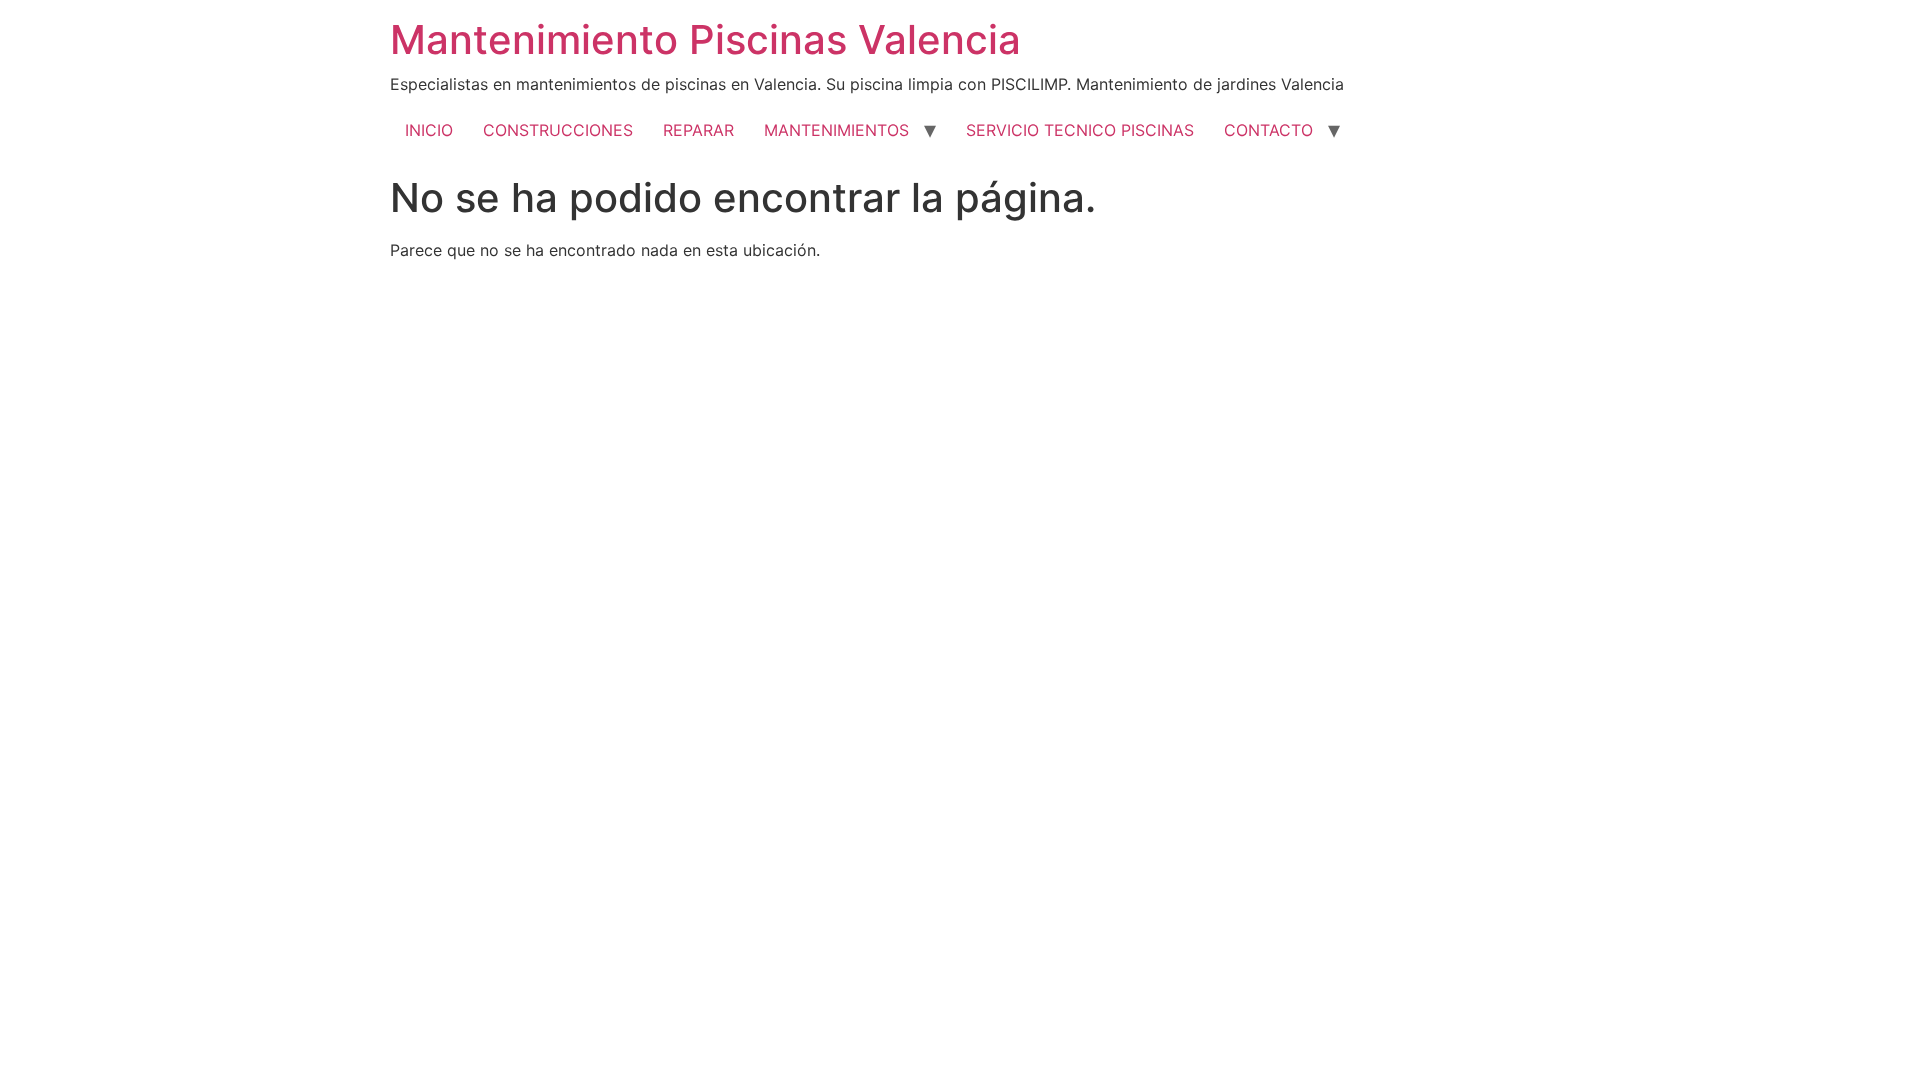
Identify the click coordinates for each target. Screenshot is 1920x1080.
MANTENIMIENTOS (836, 130)
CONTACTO (1268, 130)
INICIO (429, 130)
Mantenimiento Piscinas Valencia (705, 39)
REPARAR (698, 130)
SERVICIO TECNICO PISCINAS (1080, 130)
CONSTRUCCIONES (558, 130)
